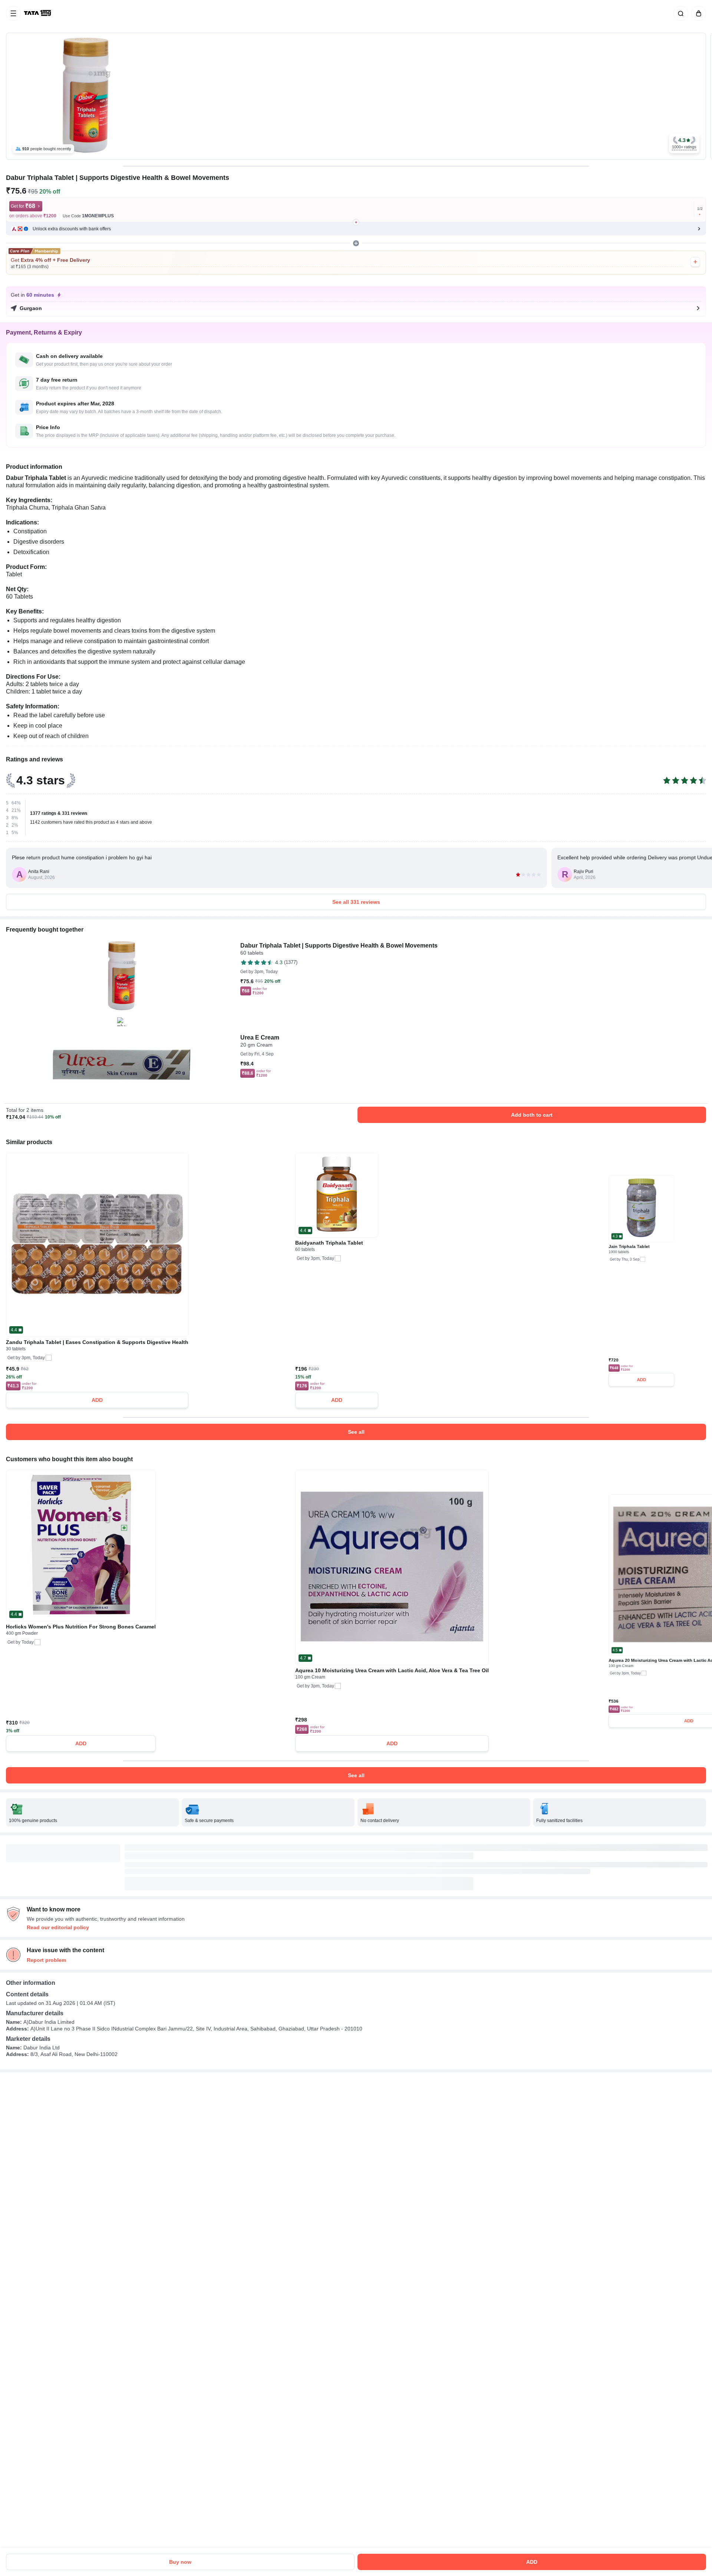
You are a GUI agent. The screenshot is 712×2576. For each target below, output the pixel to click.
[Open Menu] (13, 13)
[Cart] (697, 13)
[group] (356, 96)
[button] (684, 143)
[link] (38, 13)
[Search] (679, 13)
